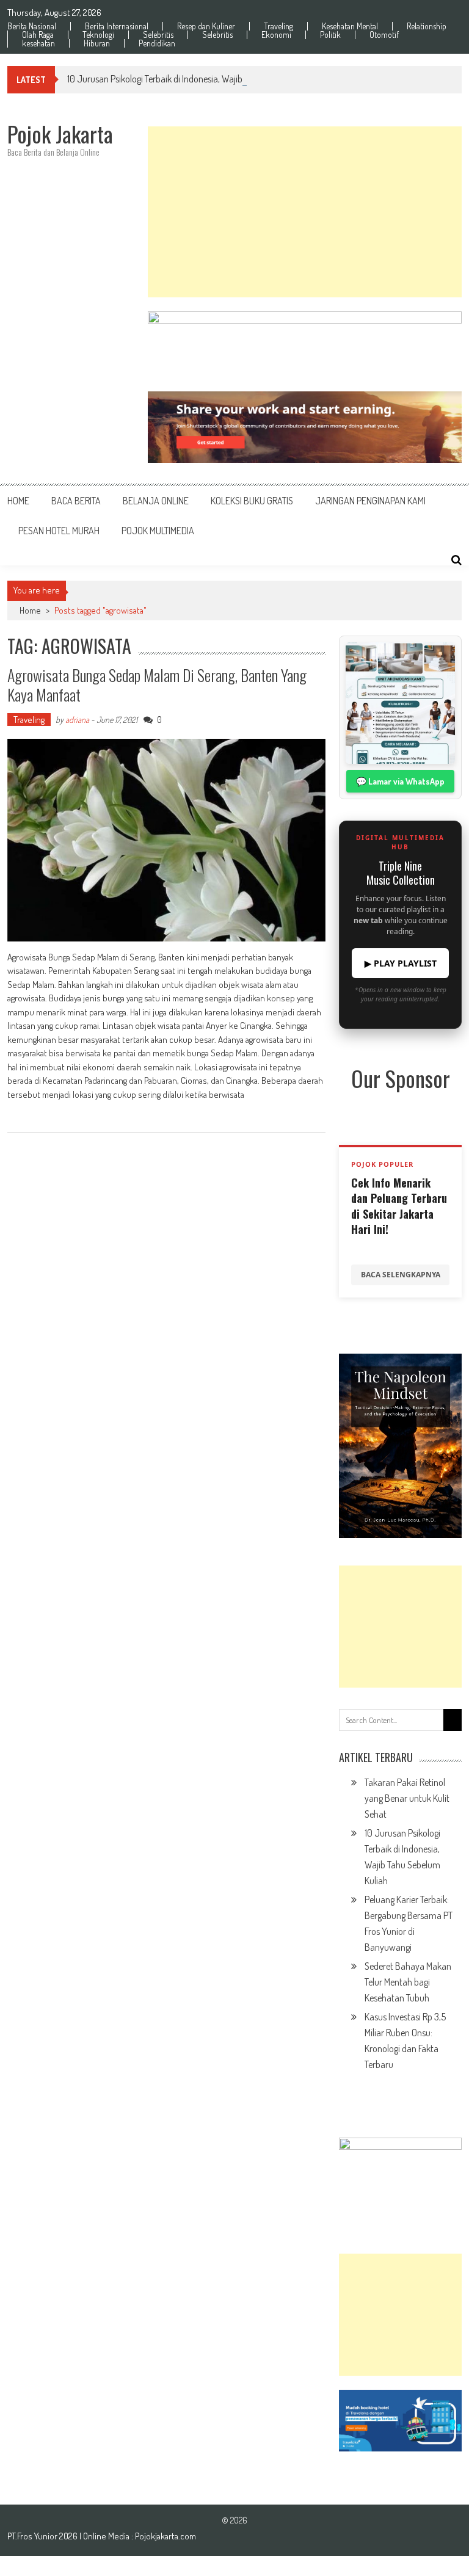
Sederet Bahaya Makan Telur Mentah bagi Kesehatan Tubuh (408, 1982)
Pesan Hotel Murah (59, 531)
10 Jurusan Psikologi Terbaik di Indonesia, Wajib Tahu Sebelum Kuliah (195, 79)
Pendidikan (157, 43)
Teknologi (98, 35)
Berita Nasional (32, 26)
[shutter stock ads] (305, 427)
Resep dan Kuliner (206, 26)
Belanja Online (156, 501)
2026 (69, 2536)
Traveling (278, 26)
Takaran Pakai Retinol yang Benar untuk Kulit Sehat (407, 1798)
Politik (330, 35)
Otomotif (384, 35)
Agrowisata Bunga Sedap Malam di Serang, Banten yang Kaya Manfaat (157, 684)
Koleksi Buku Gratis (252, 501)
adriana (77, 720)
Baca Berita (76, 501)
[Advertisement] (305, 212)
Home (18, 501)
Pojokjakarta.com (165, 2536)
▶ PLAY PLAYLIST (401, 963)
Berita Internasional (117, 26)
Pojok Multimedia (158, 531)
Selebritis (158, 35)
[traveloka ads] (400, 2421)
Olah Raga (38, 35)
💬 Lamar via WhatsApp (400, 781)
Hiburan (97, 43)
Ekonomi (276, 35)
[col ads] (400, 1446)
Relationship (427, 26)
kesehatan (38, 43)
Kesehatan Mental (350, 26)
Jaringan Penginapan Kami (370, 501)
